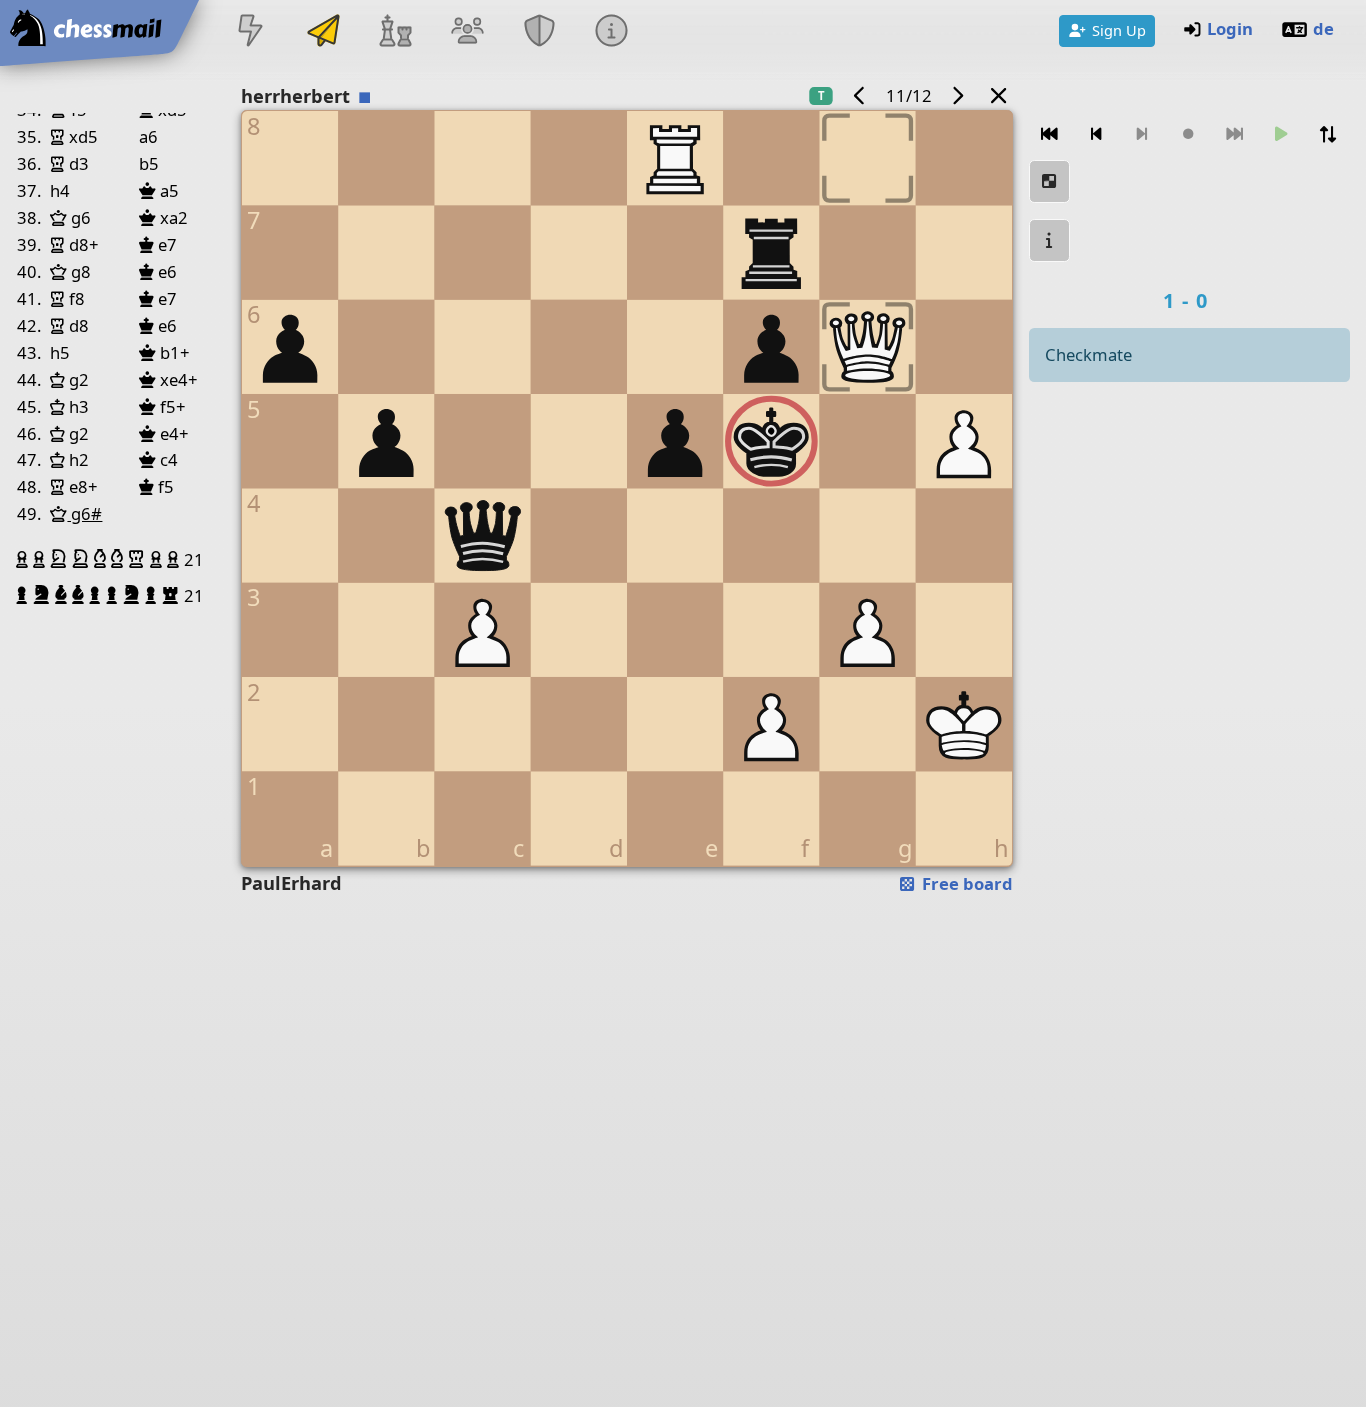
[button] (24, 559)
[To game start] (1050, 134)
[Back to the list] (998, 95)
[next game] (958, 95)
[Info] (612, 32)
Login (1230, 28)
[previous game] (859, 95)
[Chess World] (395, 32)
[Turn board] (1328, 134)
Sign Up (1119, 30)
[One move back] (1096, 134)
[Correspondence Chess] (323, 32)
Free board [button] (965, 883)
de (1323, 28)
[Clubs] (540, 32)
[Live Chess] (251, 32)
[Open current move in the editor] (1050, 181)
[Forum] (467, 32)
